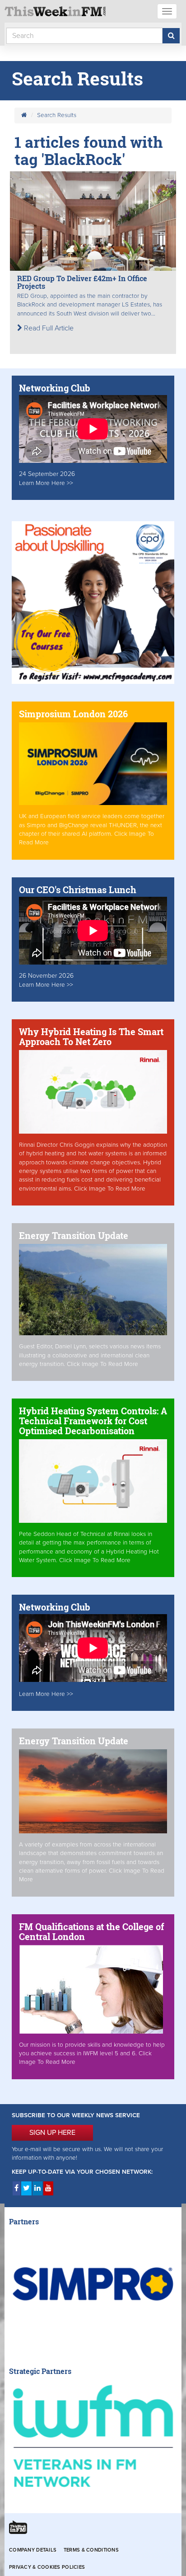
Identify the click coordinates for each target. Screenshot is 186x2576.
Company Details (33, 2550)
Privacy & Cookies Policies (47, 2567)
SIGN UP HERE (52, 2133)
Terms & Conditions (91, 2550)
